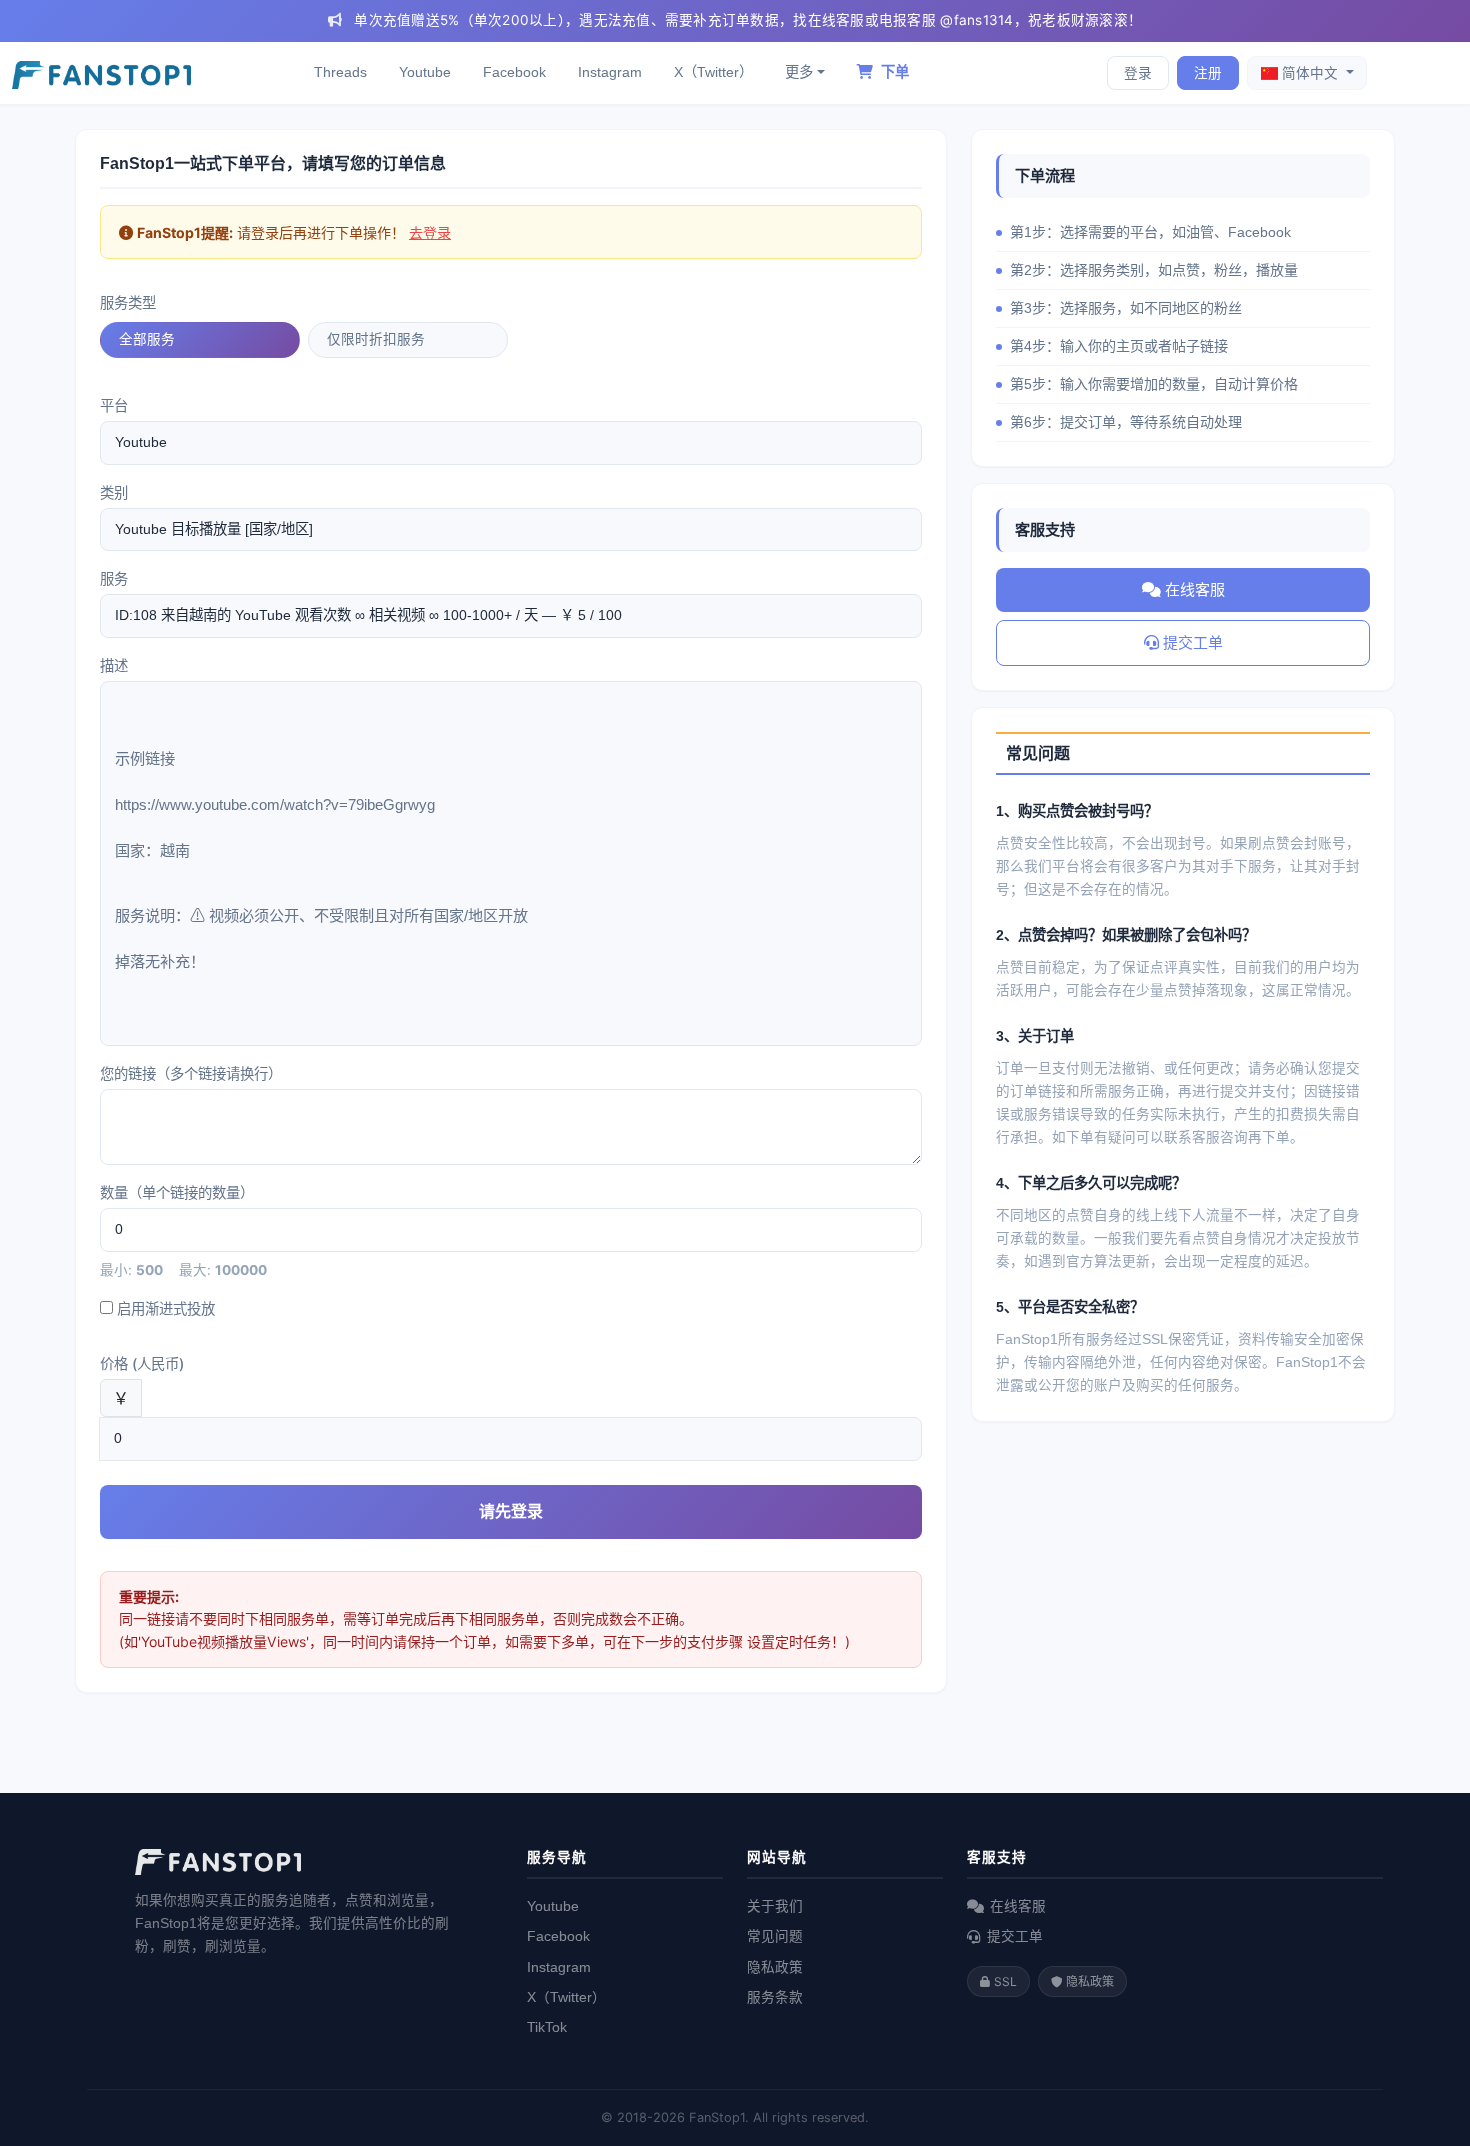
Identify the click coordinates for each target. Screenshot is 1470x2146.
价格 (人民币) (142, 1363)
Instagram (610, 72)
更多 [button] (799, 72)
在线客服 (1193, 589)
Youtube (425, 72)
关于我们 (775, 1906)
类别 (114, 492)
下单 (893, 72)
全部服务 (147, 339)
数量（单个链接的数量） (177, 1192)
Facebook (514, 72)
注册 (1208, 73)
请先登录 (511, 1511)
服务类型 (128, 302)
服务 (114, 578)
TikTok (547, 2027)
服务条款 (775, 1997)
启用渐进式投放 (164, 1308)
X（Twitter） (713, 72)
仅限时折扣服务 (376, 339)
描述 (114, 665)
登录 (1138, 73)
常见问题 (775, 1936)
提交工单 (1191, 642)
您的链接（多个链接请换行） (191, 1073)
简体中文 (1310, 73)
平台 (114, 405)
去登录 (430, 232)
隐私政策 (775, 1967)
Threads (340, 72)
